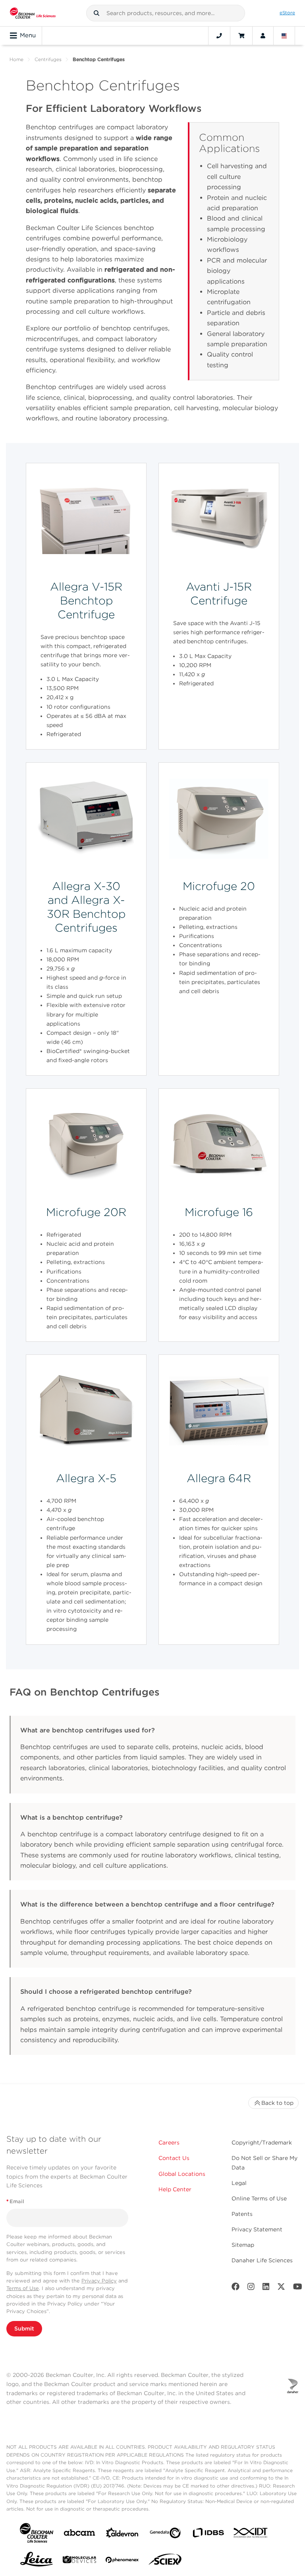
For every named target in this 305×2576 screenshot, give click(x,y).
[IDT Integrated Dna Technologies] (251, 2534)
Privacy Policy (99, 2281)
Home (16, 59)
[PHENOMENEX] (122, 2561)
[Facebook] (236, 2288)
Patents (242, 2214)
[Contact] (219, 36)
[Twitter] (281, 2288)
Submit (24, 2329)
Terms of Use (23, 2288)
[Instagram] (251, 2288)
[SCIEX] (165, 2561)
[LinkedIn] (266, 2288)
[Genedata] (165, 2535)
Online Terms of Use (259, 2198)
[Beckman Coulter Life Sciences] (33, 13)
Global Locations (182, 2174)
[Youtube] (298, 2288)
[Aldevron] (122, 2535)
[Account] (263, 36)
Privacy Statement (257, 2229)
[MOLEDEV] (79, 2561)
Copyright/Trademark (262, 2143)
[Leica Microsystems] (37, 2561)
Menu (28, 35)
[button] (97, 13)
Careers (169, 2143)
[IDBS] (208, 2535)
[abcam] (79, 2534)
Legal (239, 2183)
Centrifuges (48, 59)
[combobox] (166, 13)
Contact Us (174, 2158)
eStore (287, 13)
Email (15, 2201)
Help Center (175, 2189)
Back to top (277, 2103)
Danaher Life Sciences (262, 2260)
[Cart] (241, 36)
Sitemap (243, 2245)
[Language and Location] (284, 36)
